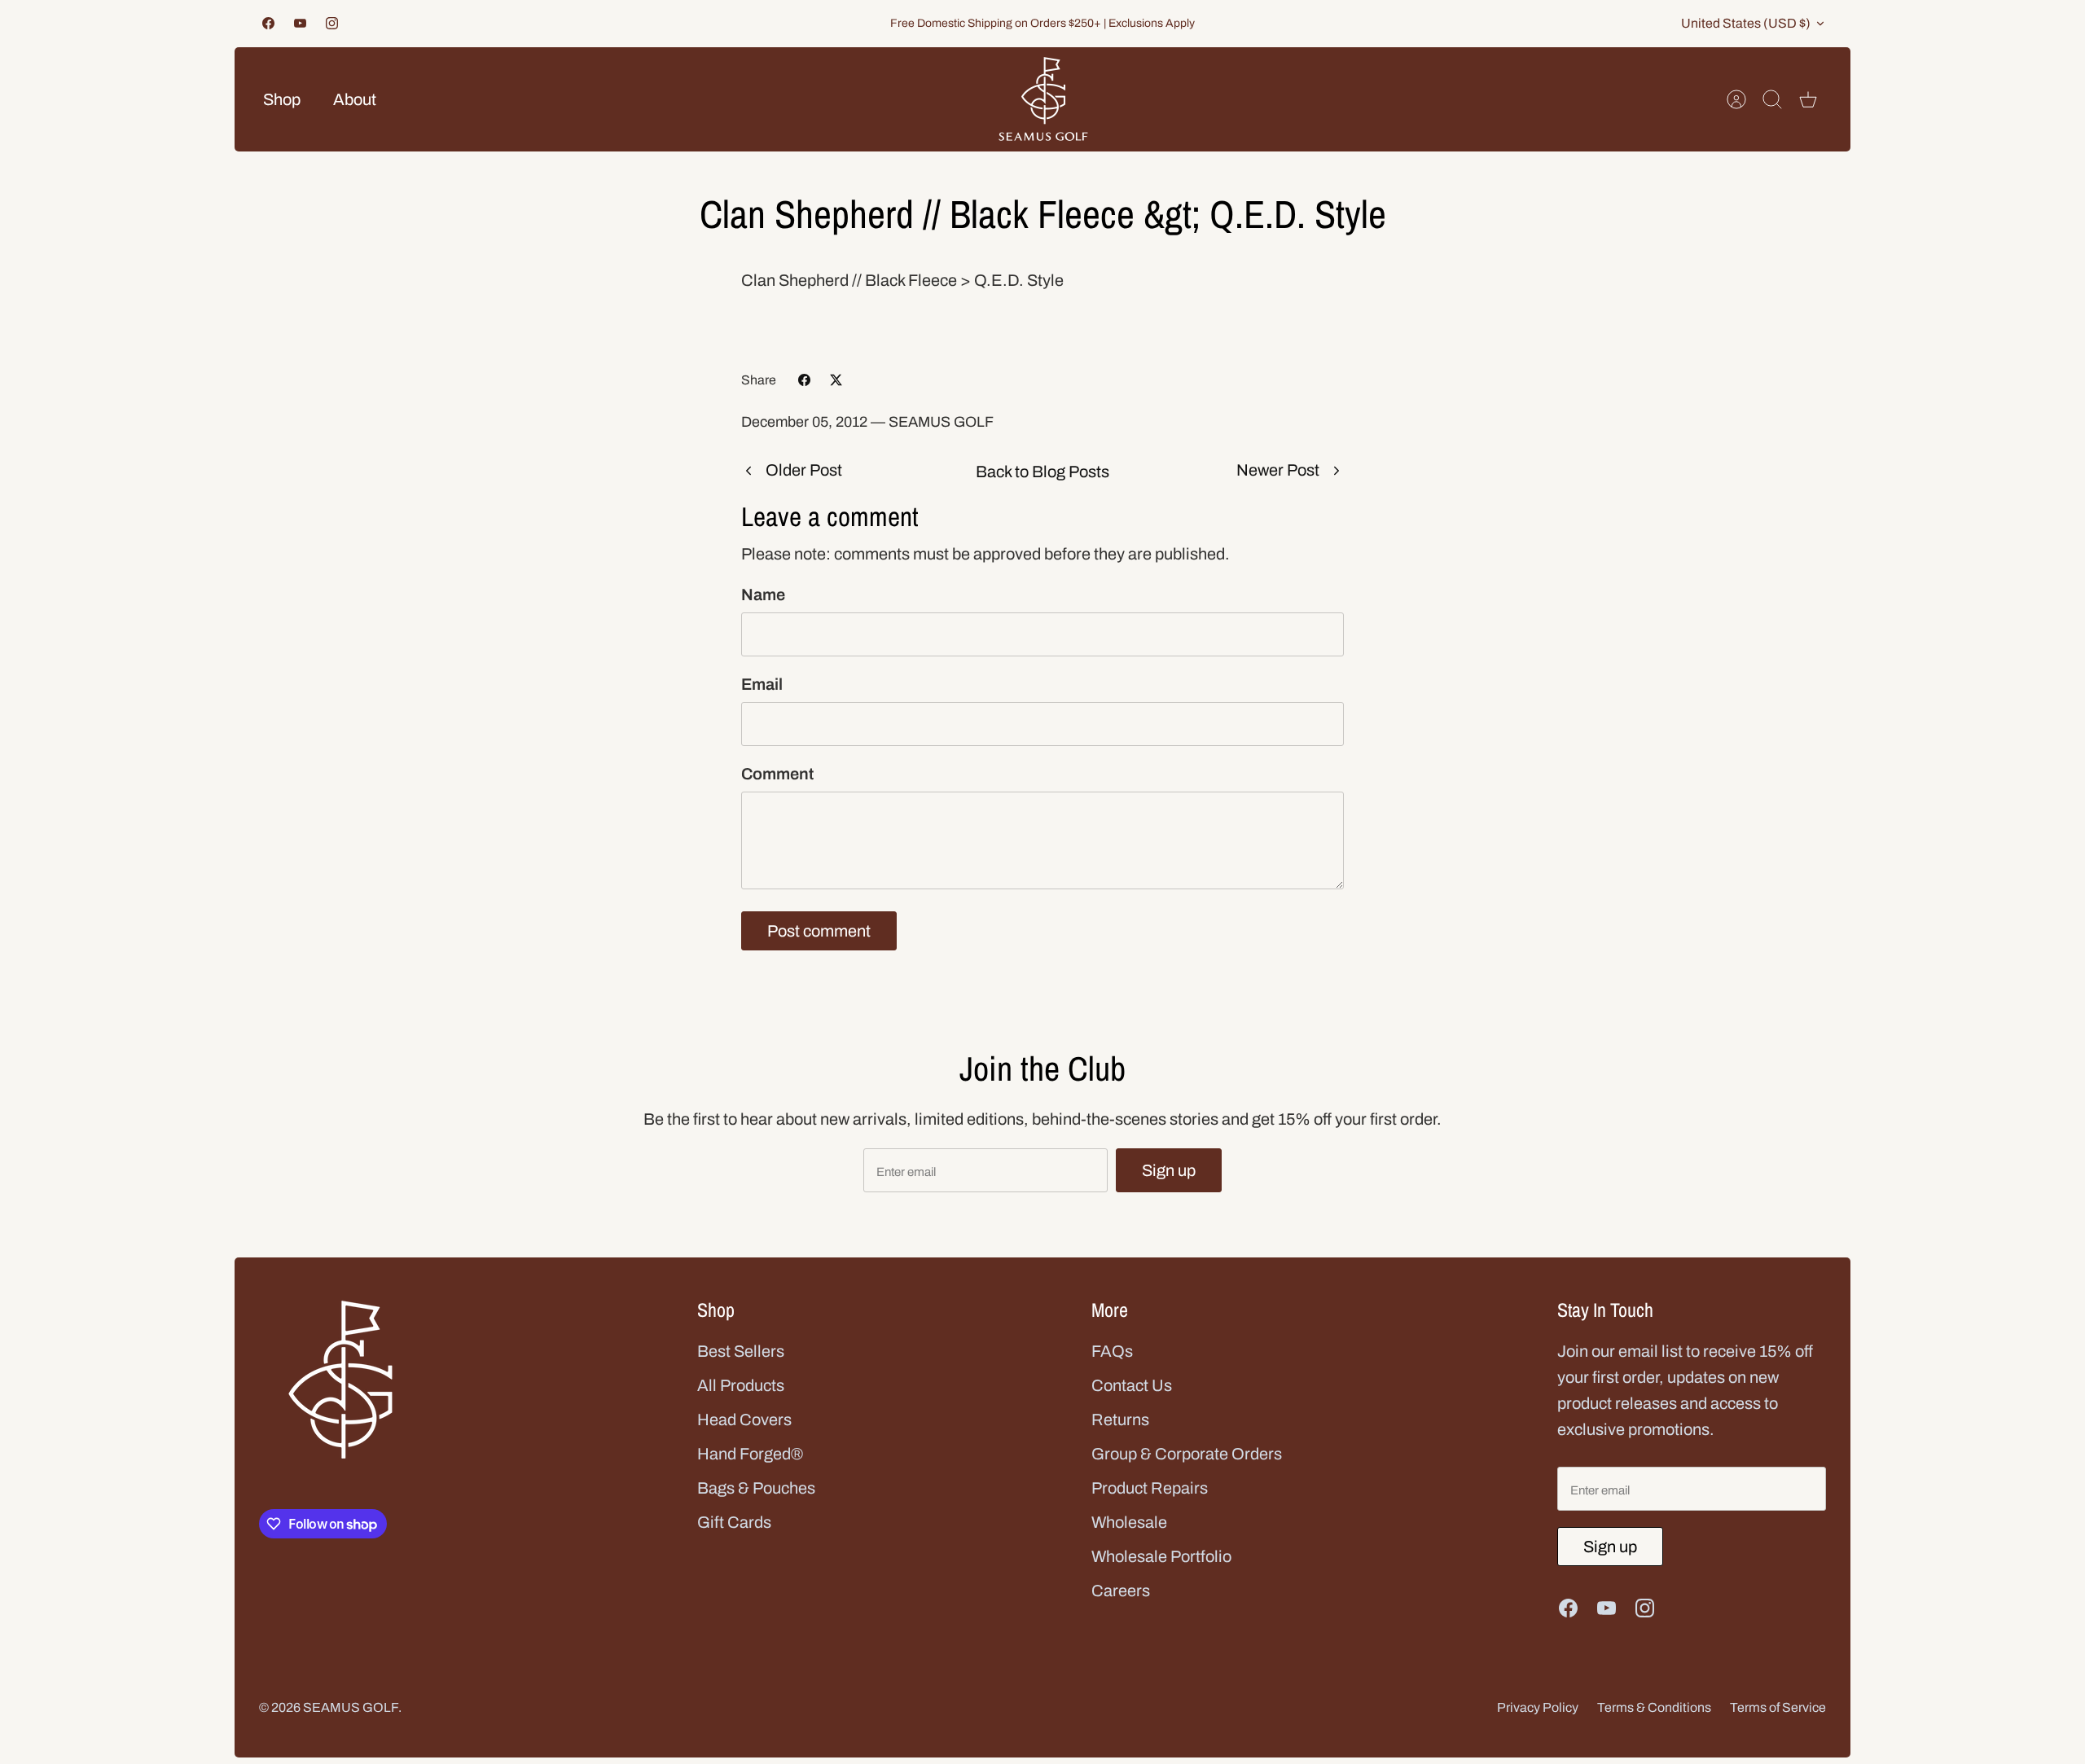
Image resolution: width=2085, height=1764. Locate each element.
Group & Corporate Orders (1187, 1454)
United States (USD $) (1746, 23)
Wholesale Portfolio (1161, 1556)
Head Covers (744, 1420)
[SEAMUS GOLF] (1043, 99)
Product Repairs (1150, 1488)
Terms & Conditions (1654, 1707)
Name (763, 595)
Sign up (1169, 1170)
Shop (282, 99)
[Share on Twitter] (836, 380)
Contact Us (1132, 1385)
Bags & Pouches (756, 1488)
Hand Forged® (750, 1454)
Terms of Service (1778, 1707)
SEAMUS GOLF (351, 1707)
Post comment (819, 931)
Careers (1121, 1591)
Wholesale (1129, 1522)
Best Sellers (741, 1351)
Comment (777, 774)
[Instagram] (332, 23)
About (355, 99)
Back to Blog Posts (1042, 472)
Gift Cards (734, 1522)
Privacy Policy (1538, 1707)
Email (762, 684)
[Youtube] (300, 23)
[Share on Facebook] (804, 380)
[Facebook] (268, 23)
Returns (1120, 1420)
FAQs (1112, 1351)
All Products (741, 1385)
